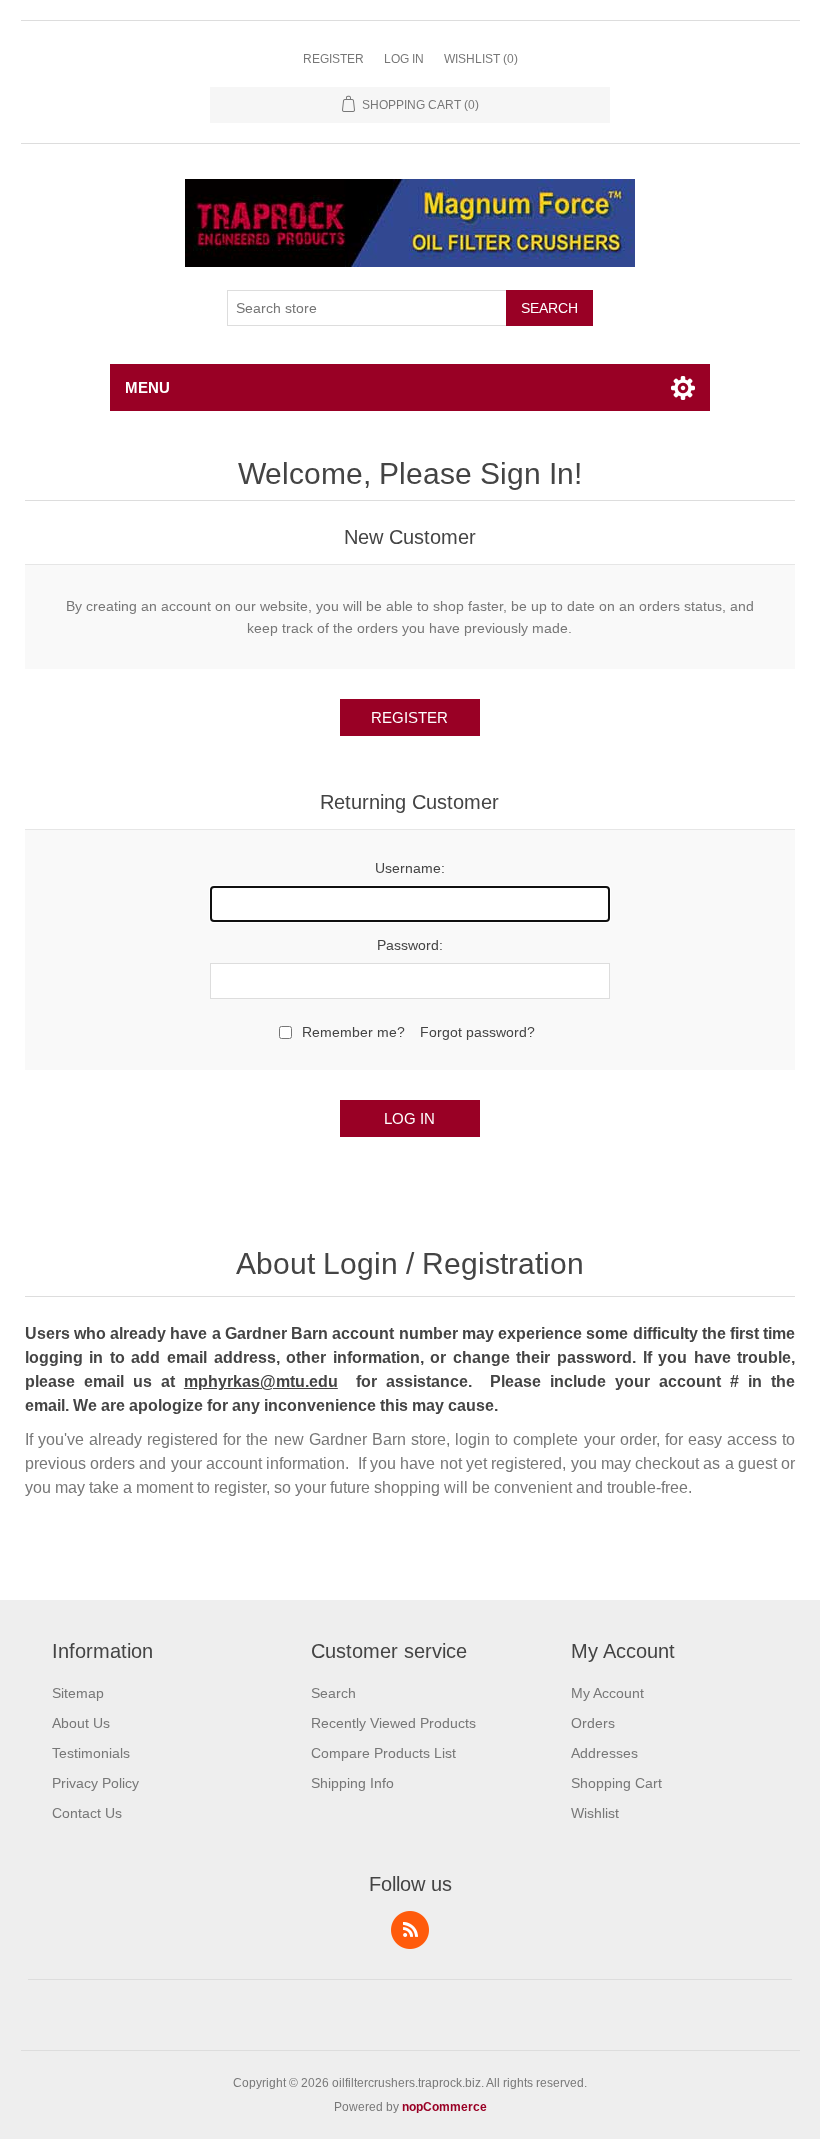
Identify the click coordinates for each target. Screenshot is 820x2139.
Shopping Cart (616, 1783)
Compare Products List (383, 1753)
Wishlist (595, 1813)
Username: (410, 868)
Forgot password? (477, 1032)
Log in (404, 59)
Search (549, 308)
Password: (410, 945)
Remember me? (353, 1032)
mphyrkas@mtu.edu (261, 1381)
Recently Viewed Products (393, 1723)
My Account (607, 1693)
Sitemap (78, 1693)
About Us (81, 1723)
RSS (410, 1930)
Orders (593, 1723)
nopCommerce (444, 2107)
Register (333, 59)
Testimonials (91, 1753)
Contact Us (87, 1813)
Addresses (604, 1753)
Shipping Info (352, 1783)
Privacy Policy (95, 1783)
